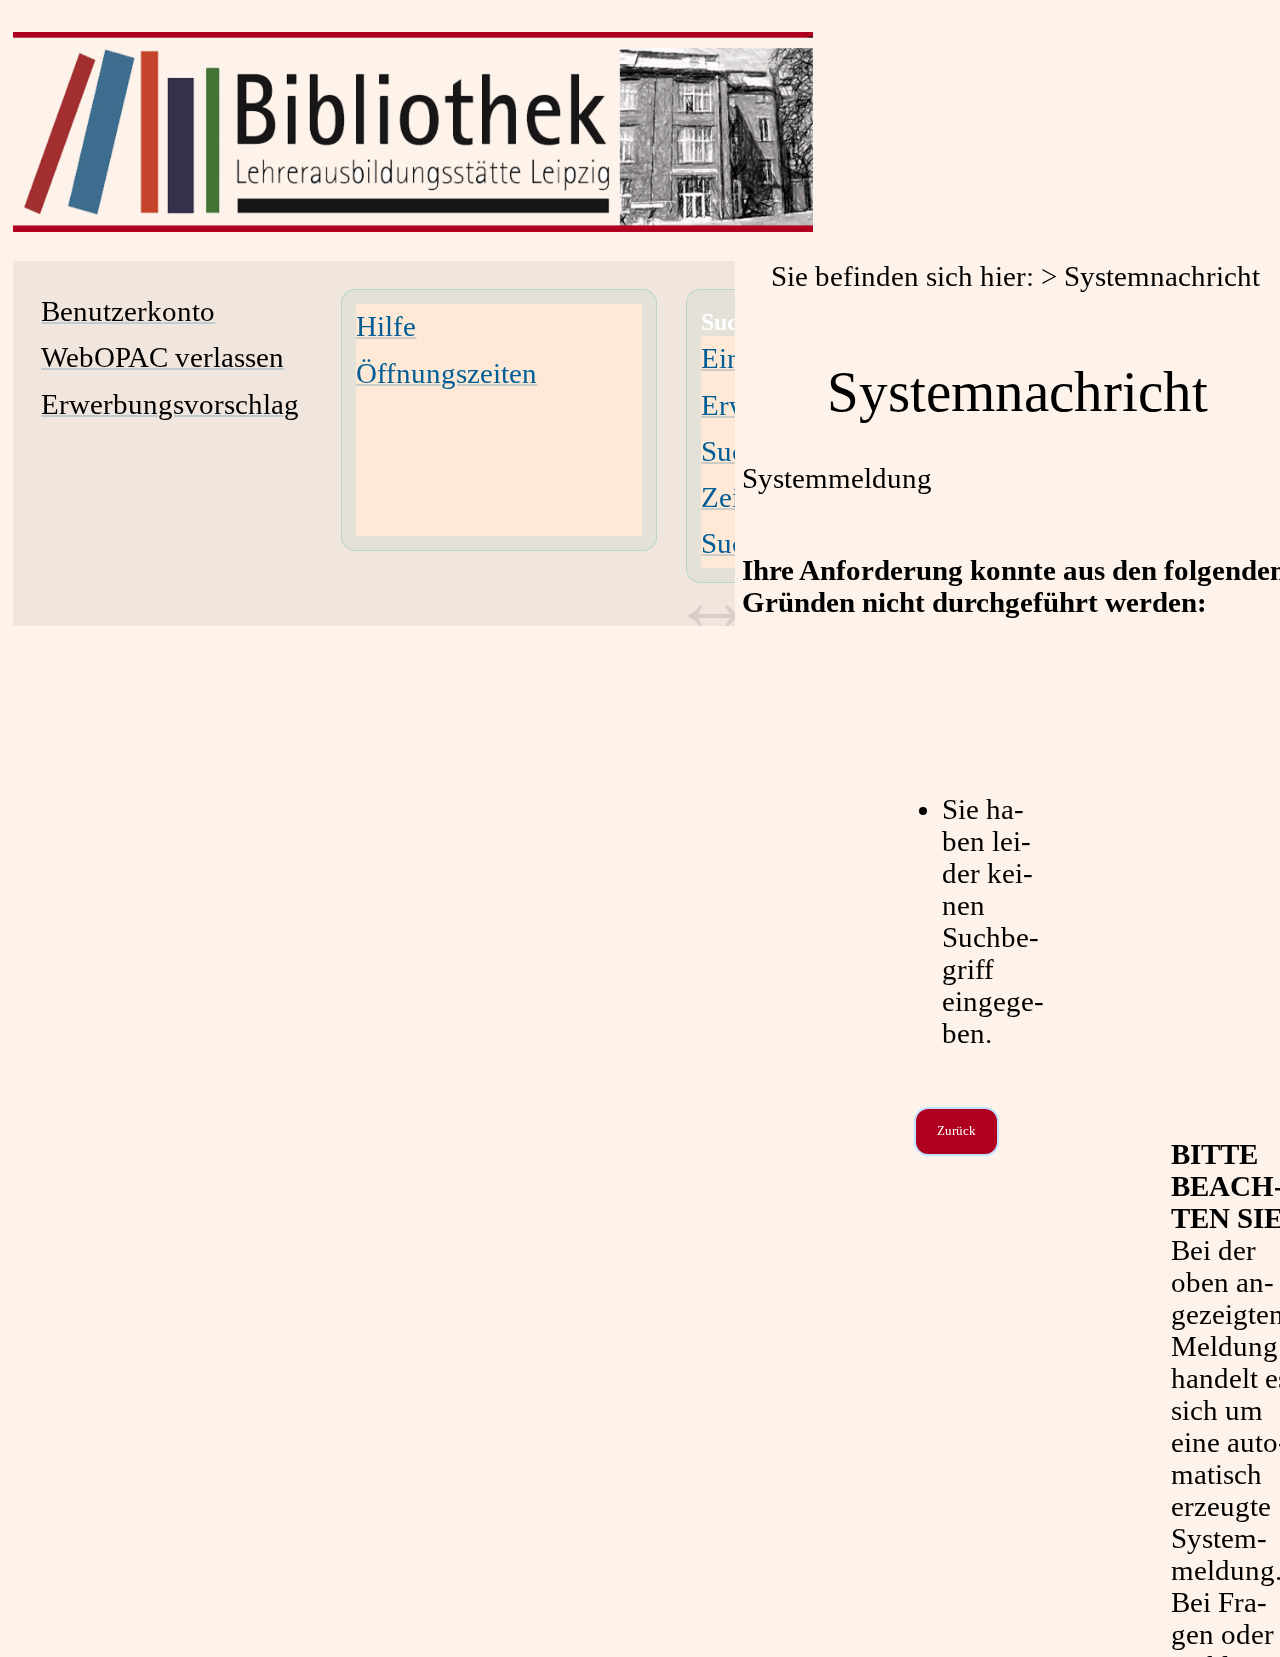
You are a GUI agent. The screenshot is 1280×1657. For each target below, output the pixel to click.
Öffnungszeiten (446, 373)
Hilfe (386, 326)
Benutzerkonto (128, 311)
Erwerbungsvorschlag (170, 404)
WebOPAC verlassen (162, 357)
